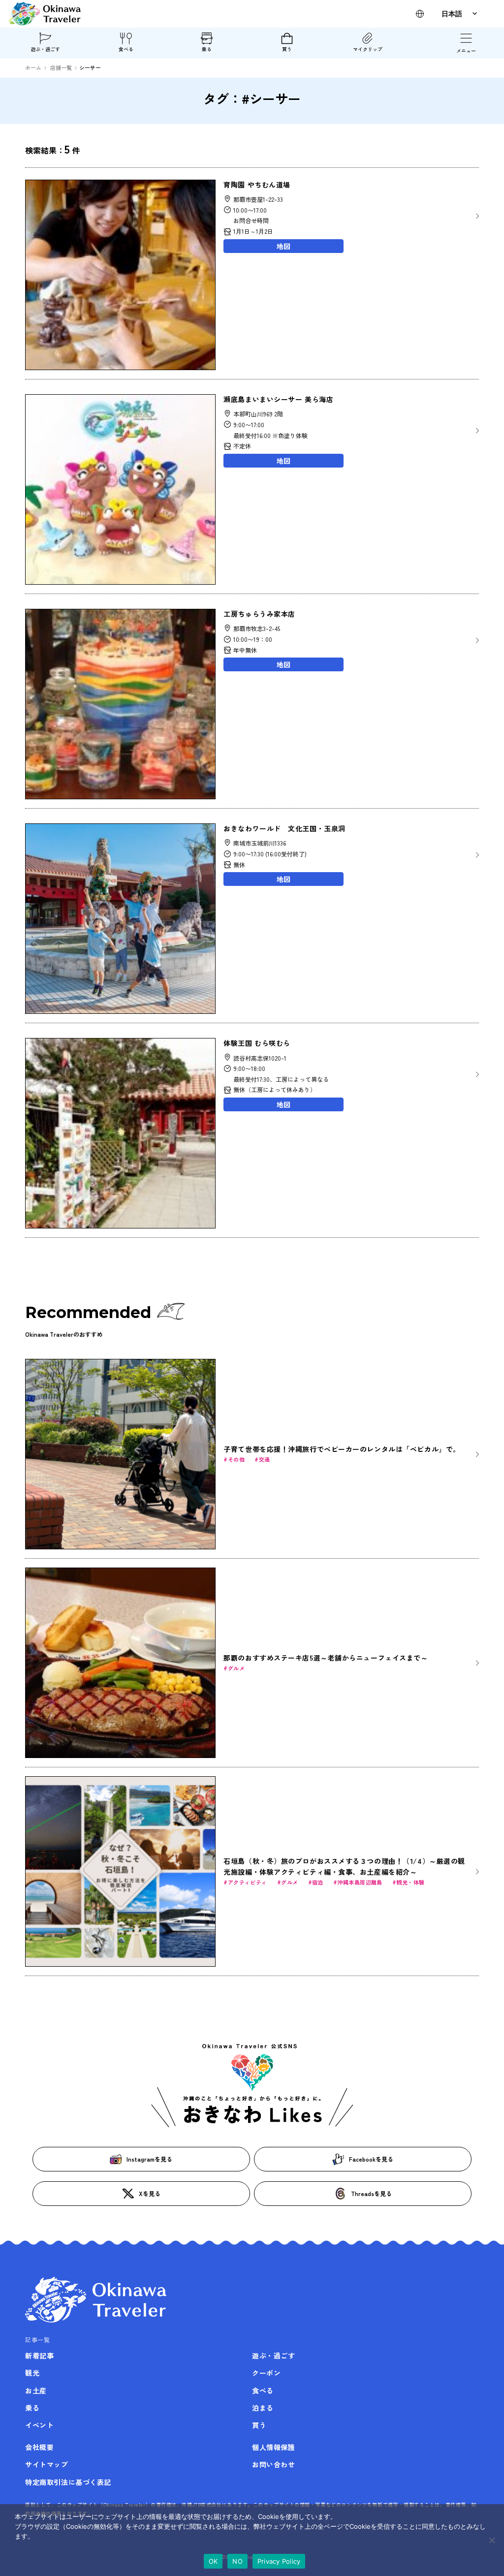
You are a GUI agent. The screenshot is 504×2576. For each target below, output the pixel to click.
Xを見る (150, 2193)
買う (287, 49)
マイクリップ (368, 49)
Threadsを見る (371, 2193)
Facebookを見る (371, 2159)
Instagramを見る (149, 2159)
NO (237, 2561)
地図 (283, 246)
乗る (207, 49)
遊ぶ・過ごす (45, 49)
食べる (126, 49)
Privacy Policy (279, 2561)
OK (213, 2561)
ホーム (33, 67)
